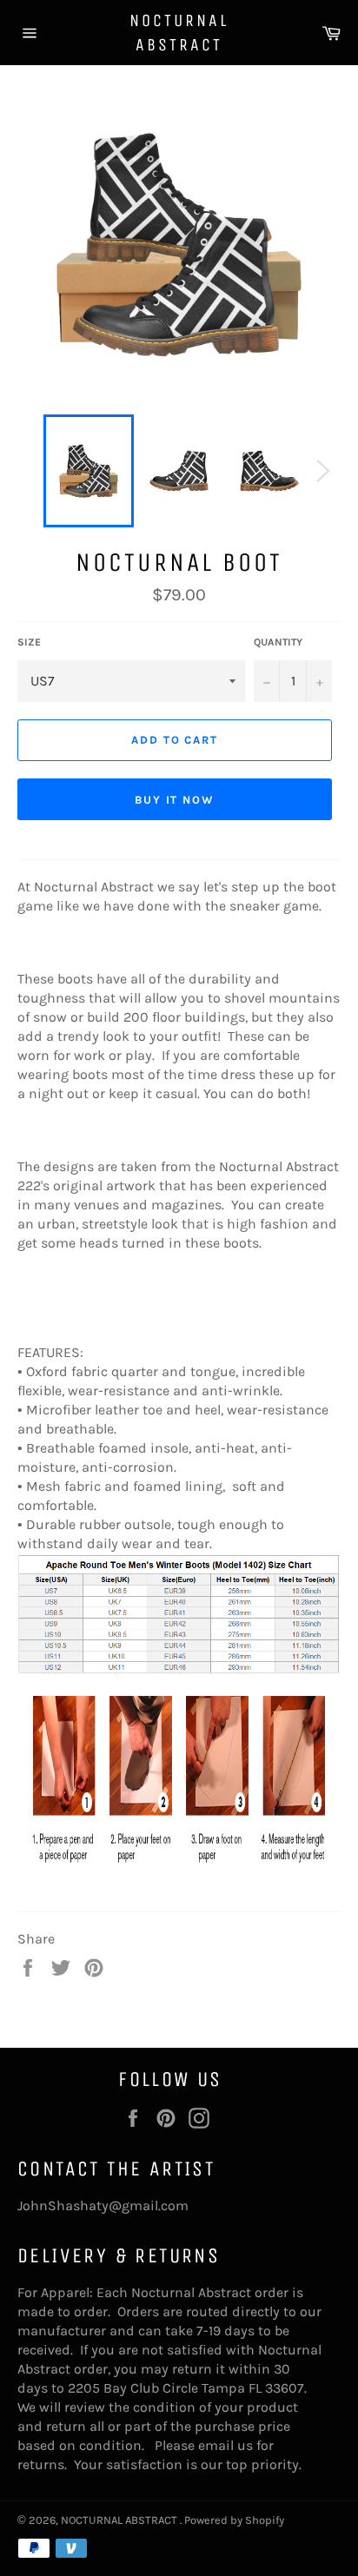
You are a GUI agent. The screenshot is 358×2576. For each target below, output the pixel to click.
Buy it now (175, 800)
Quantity (278, 642)
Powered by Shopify (234, 2520)
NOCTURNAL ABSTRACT (179, 33)
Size (29, 642)
